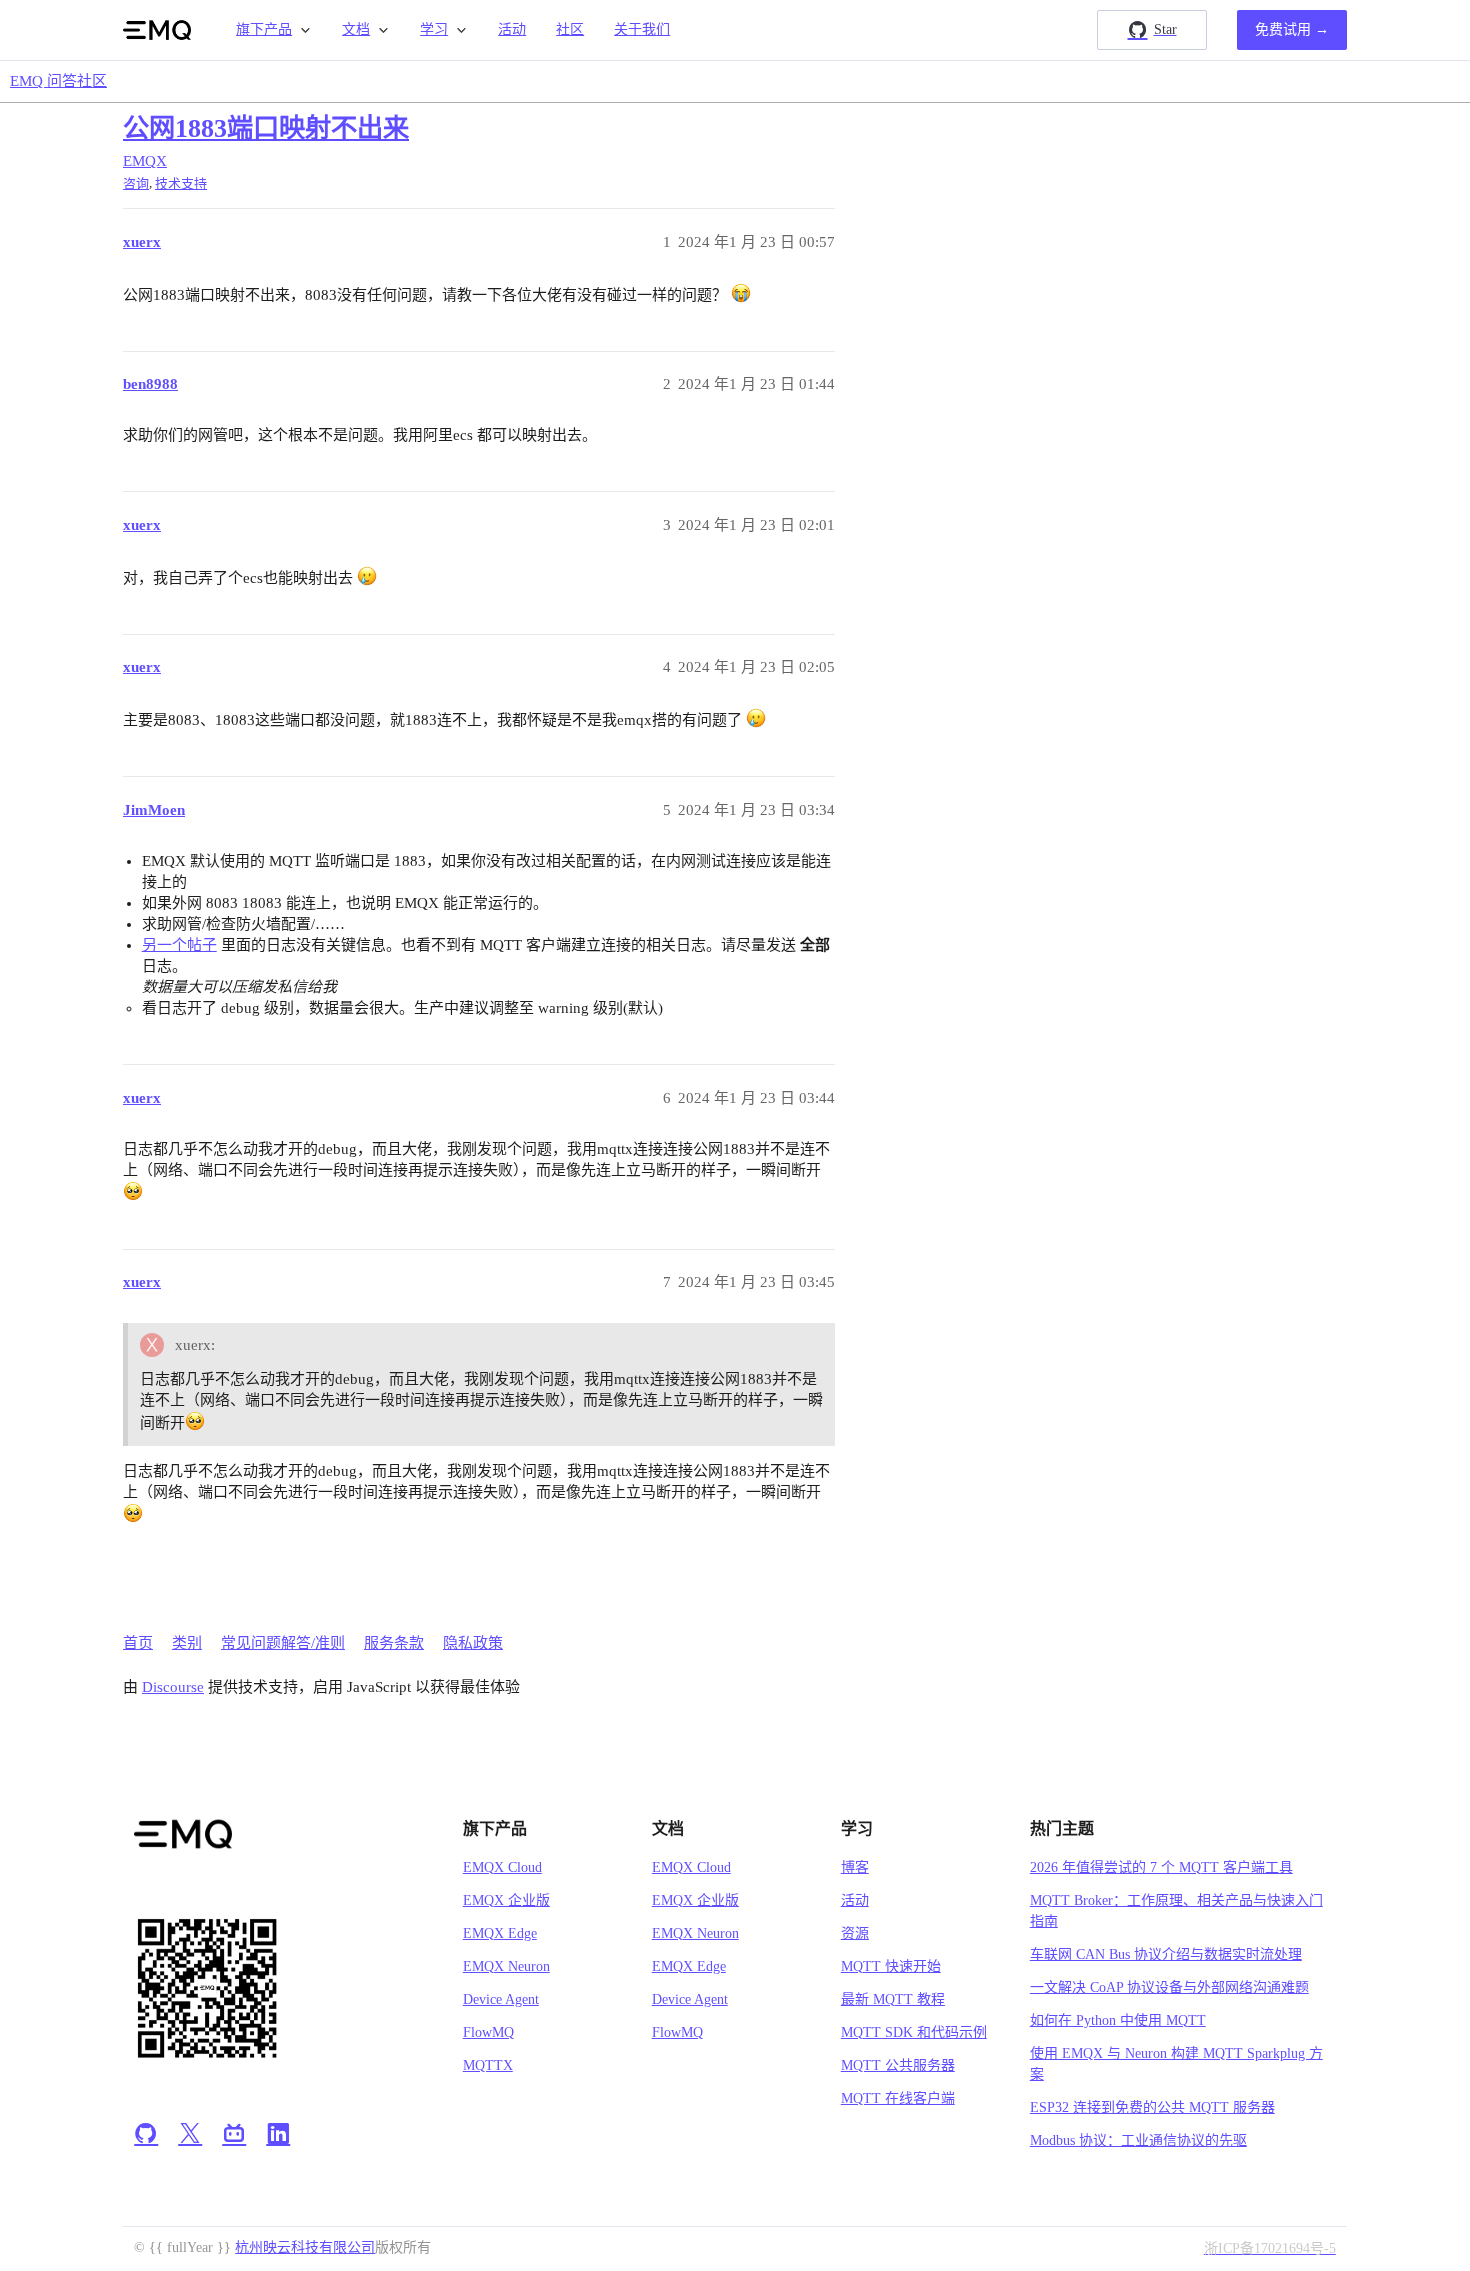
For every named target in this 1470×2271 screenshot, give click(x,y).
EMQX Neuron (506, 1966)
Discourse (173, 1687)
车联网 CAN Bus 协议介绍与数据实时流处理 (1166, 1954)
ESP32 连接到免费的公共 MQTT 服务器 (1152, 2107)
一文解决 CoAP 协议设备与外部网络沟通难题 (1169, 1987)
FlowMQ (488, 2032)
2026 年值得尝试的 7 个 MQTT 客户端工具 (1161, 1867)
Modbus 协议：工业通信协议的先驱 (1138, 2140)
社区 (570, 29)
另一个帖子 (179, 945)
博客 (855, 1867)
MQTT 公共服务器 (898, 2065)
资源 (855, 1933)
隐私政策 (473, 1643)
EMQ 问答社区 (58, 81)
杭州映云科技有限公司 (305, 2247)
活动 (512, 29)
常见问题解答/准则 (283, 1643)
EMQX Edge (500, 1933)
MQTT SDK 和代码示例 (914, 2032)
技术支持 (181, 183)
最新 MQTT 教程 (893, 1999)
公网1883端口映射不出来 (266, 128)
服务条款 (394, 1643)
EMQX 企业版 (506, 1900)
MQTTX (488, 2065)
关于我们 (642, 29)
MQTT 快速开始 (891, 1966)
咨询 (136, 183)
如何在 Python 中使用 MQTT (1118, 2020)
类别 (187, 1643)
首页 (138, 1643)
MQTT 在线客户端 (898, 2098)
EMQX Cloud (502, 1867)
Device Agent (501, 1999)
